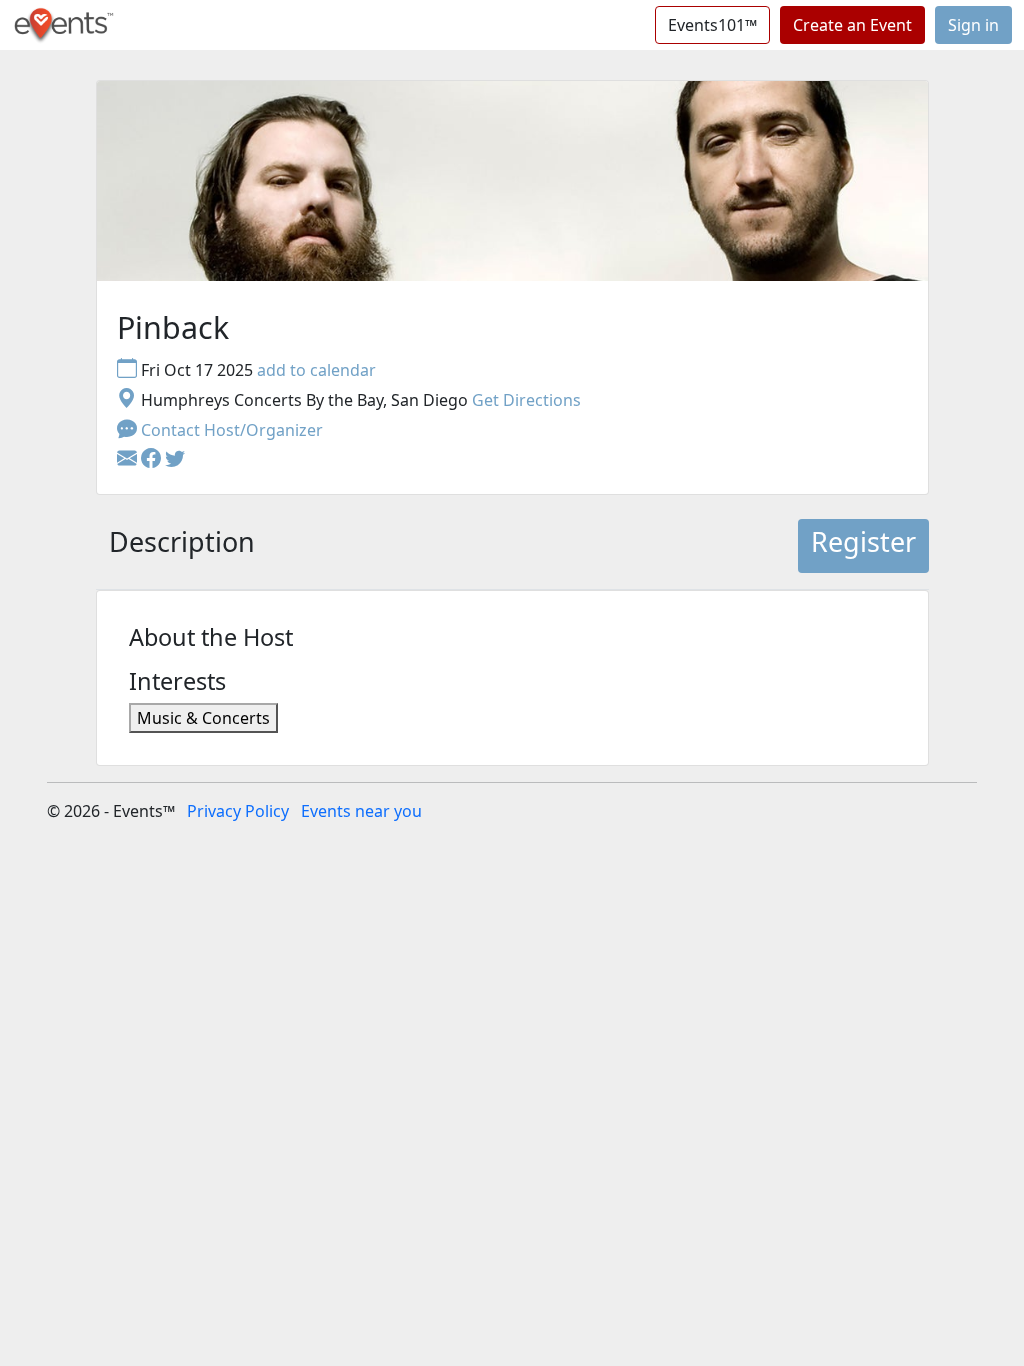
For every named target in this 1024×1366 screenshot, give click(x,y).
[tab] (182, 546)
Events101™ (712, 25)
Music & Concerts (203, 718)
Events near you (361, 811)
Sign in (973, 25)
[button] (153, 460)
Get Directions (526, 400)
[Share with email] (129, 460)
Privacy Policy (238, 811)
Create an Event (852, 25)
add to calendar (316, 370)
